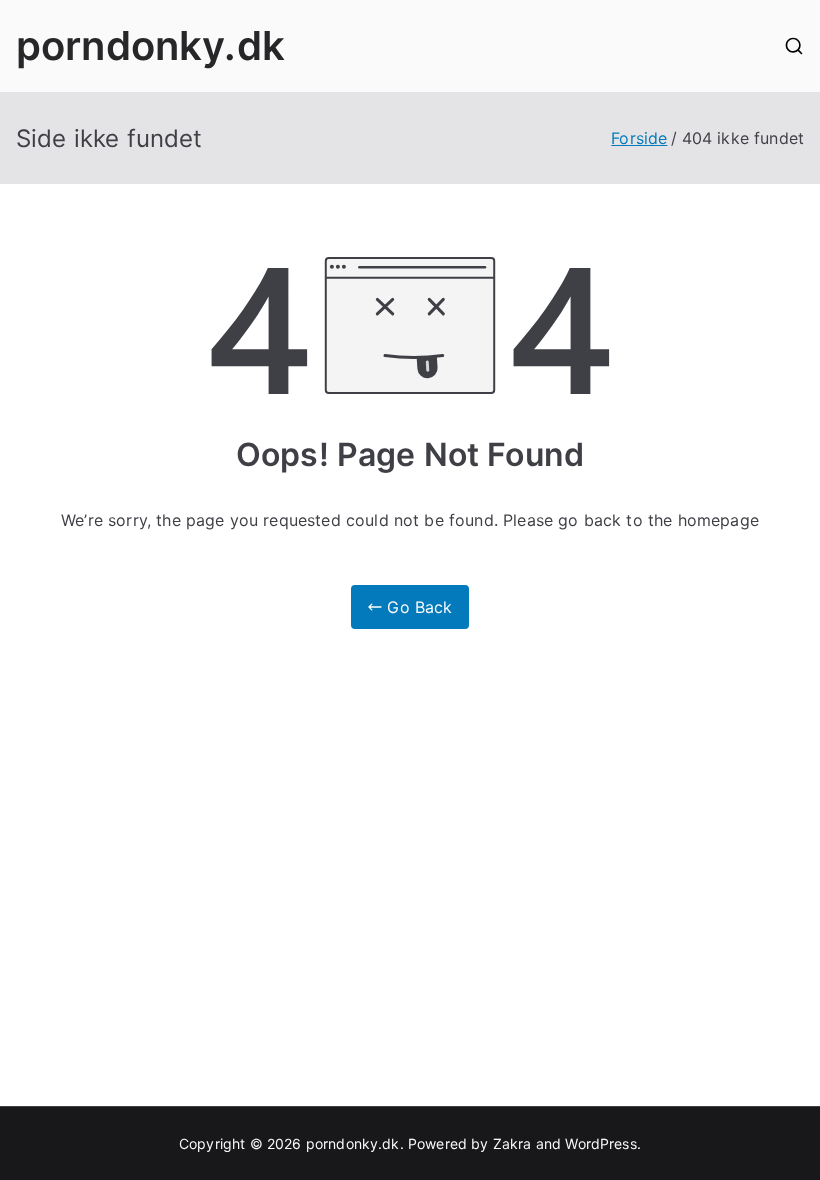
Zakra (512, 1143)
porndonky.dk (150, 45)
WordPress (600, 1143)
